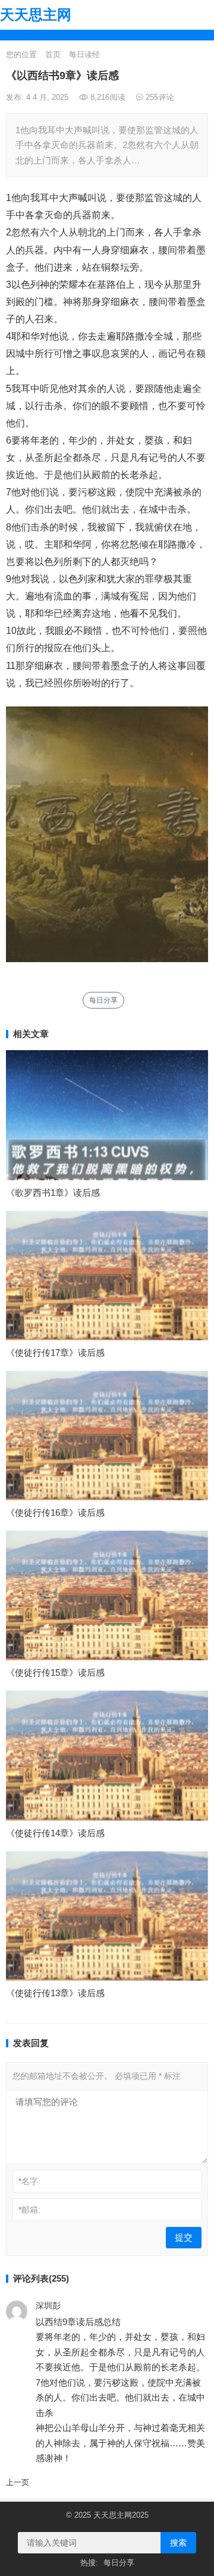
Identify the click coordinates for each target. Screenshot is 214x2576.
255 (159, 97)
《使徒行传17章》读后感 (55, 1353)
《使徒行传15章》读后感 (55, 1672)
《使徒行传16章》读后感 (55, 1512)
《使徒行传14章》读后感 (55, 1833)
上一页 (18, 2482)
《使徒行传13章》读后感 (55, 1993)
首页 (53, 54)
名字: (29, 2181)
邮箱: (29, 2210)
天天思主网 (36, 15)
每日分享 (103, 1000)
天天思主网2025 (121, 2515)
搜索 (178, 2543)
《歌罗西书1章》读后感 (53, 1193)
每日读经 (84, 54)
